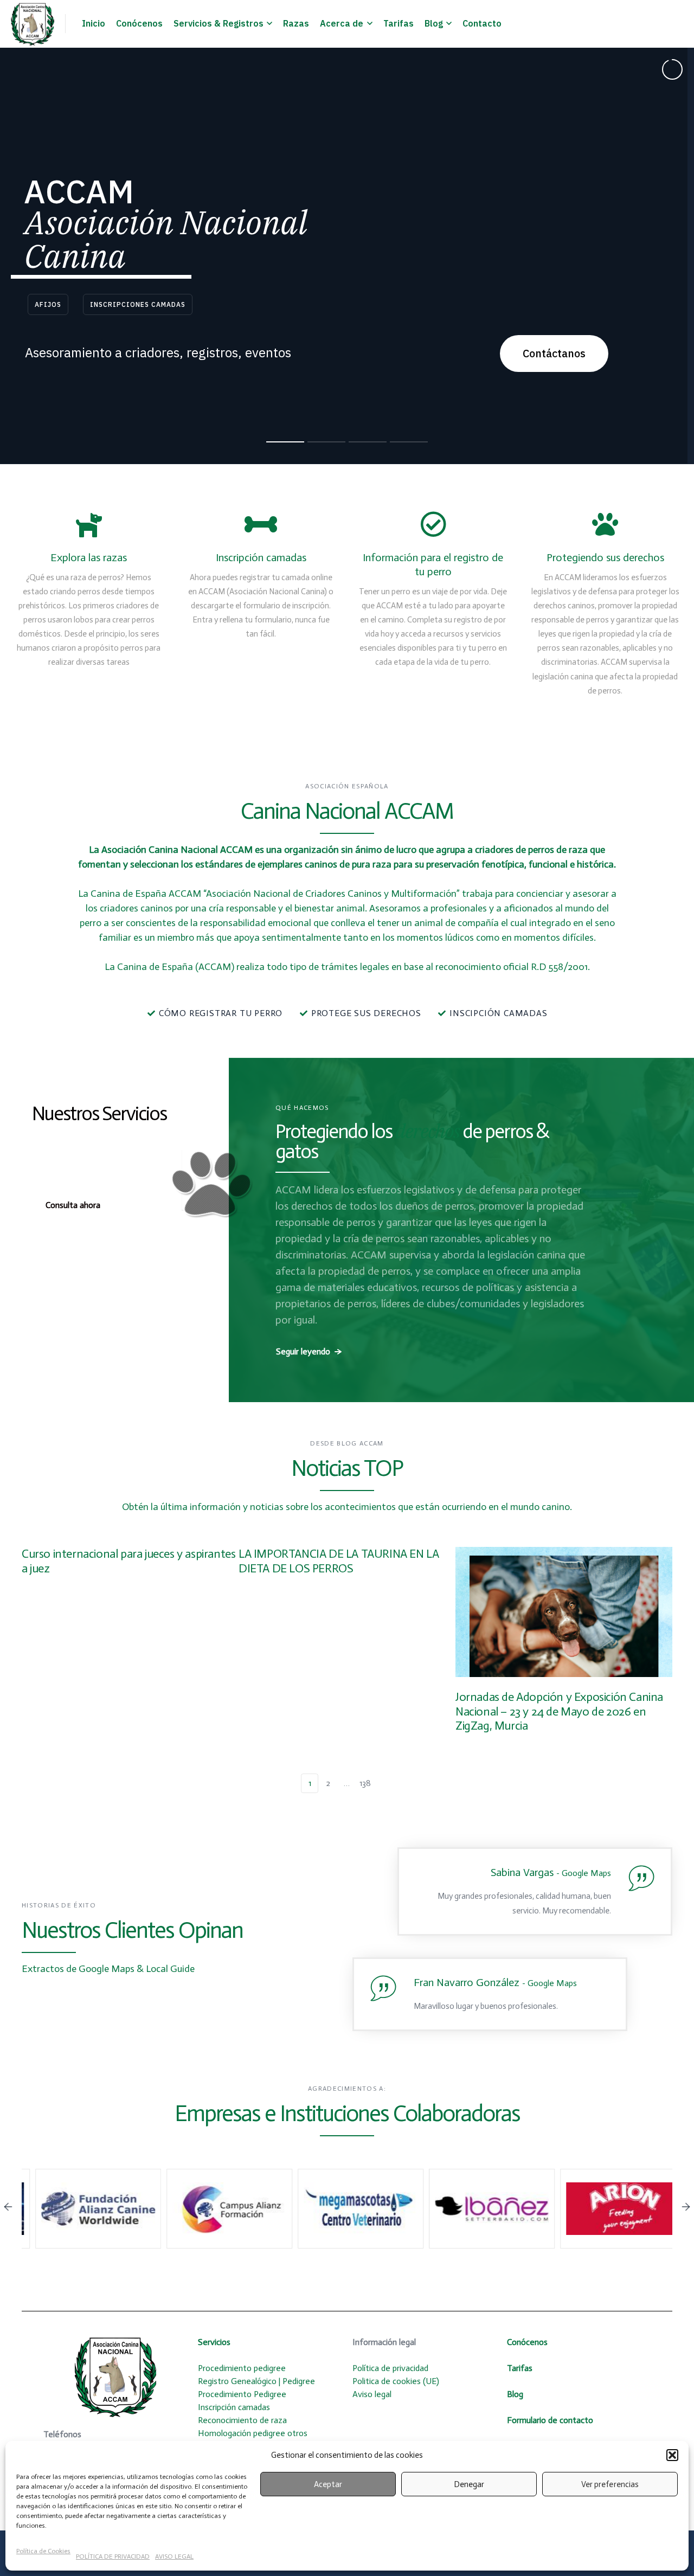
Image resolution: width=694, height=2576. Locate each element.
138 (365, 1783)
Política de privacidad (391, 2368)
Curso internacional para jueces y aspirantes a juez (128, 1561)
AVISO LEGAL (174, 2556)
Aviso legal (372, 2394)
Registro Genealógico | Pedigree (256, 2381)
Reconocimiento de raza (242, 2420)
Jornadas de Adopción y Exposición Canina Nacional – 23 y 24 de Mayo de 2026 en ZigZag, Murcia (559, 1711)
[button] (672, 2455)
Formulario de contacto (550, 2420)
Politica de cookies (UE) (397, 2381)
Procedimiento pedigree (242, 2368)
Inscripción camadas (234, 2407)
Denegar (469, 2484)
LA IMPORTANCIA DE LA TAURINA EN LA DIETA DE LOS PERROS (339, 1561)
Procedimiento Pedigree (242, 2394)
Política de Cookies (43, 2551)
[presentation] (8, 2208)
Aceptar (328, 2484)
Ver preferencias (610, 2484)
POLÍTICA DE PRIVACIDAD (113, 2556)
